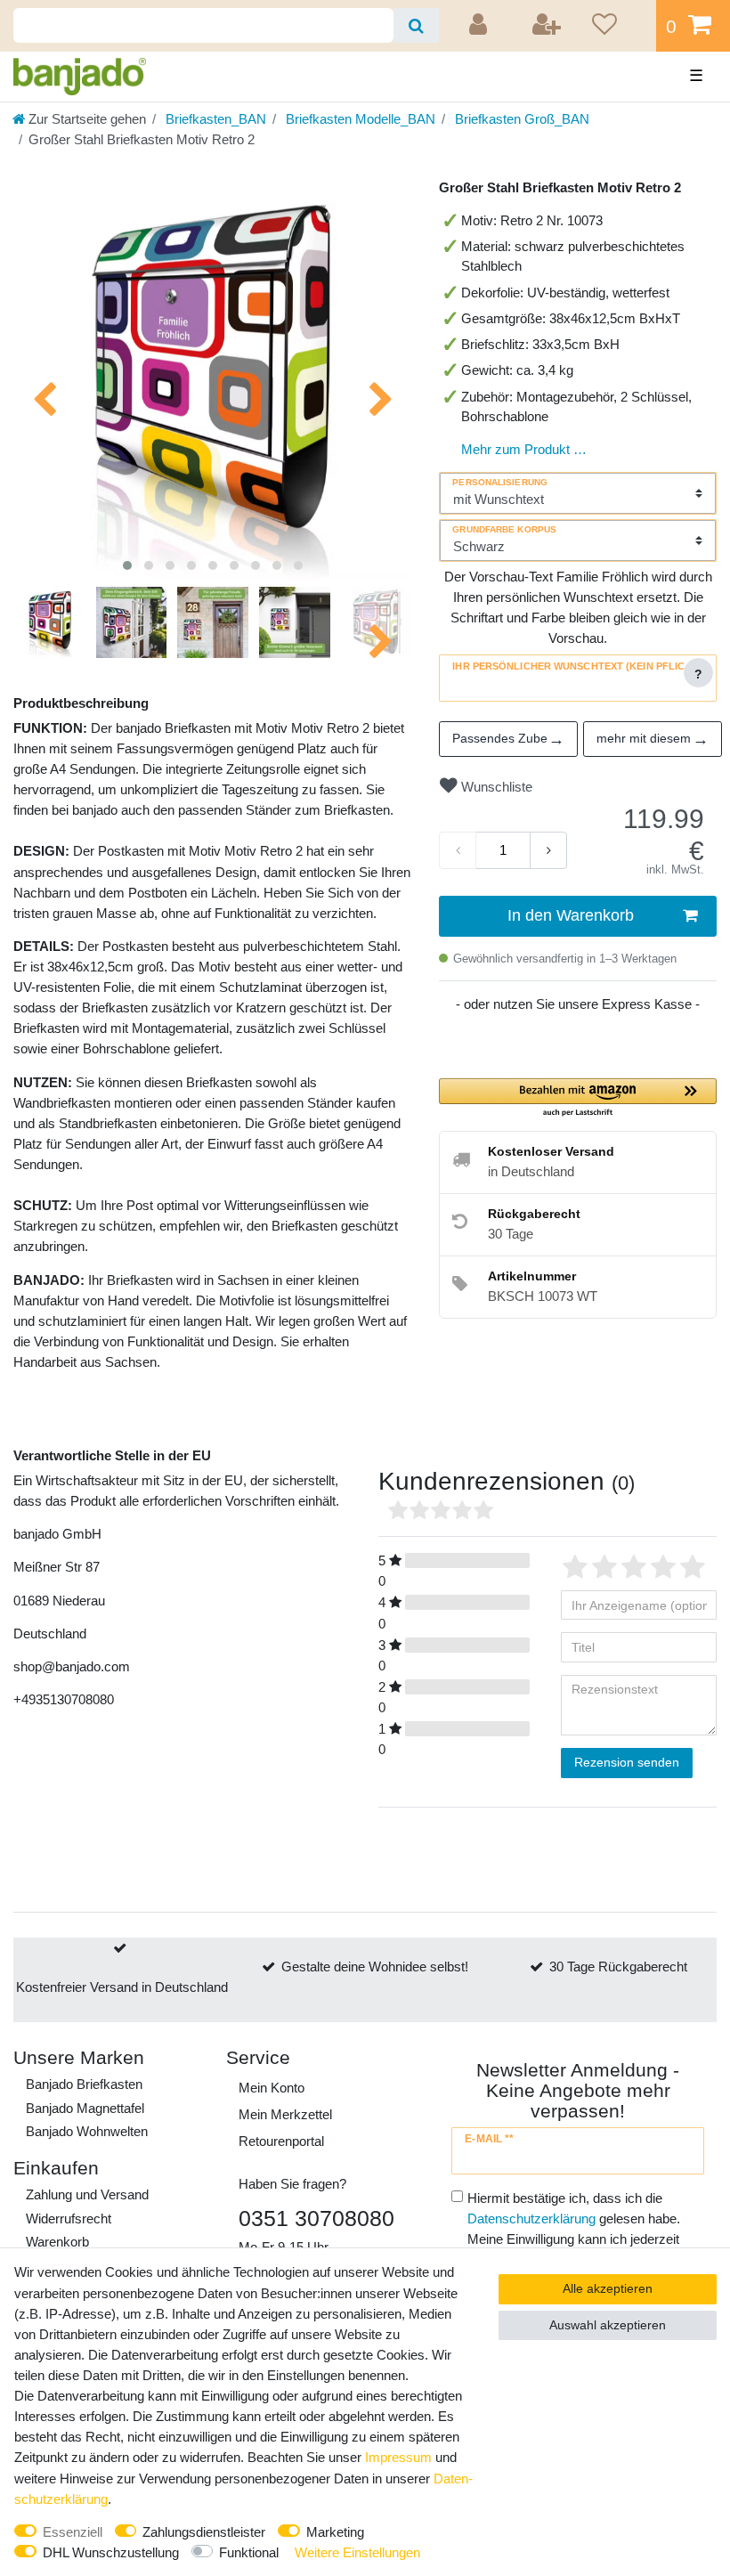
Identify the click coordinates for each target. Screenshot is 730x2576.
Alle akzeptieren (608, 2288)
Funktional (249, 2552)
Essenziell (73, 2532)
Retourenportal (281, 2141)
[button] (578, 1098)
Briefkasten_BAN (214, 119)
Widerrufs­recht (69, 2218)
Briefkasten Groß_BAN (520, 119)
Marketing (335, 2532)
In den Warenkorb (571, 915)
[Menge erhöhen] (548, 850)
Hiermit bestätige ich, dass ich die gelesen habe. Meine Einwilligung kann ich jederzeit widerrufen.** (574, 2229)
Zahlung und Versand (87, 2194)
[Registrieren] (547, 26)
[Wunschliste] (618, 26)
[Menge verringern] (458, 850)
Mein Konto (272, 2088)
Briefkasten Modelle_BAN (359, 119)
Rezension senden (627, 1762)
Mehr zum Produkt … (524, 449)
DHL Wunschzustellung (111, 2552)
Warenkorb (57, 2242)
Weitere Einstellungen (357, 2552)
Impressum (398, 2457)
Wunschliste (495, 787)
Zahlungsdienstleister (204, 2532)
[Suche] (416, 25)
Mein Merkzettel (285, 2114)
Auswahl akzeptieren (608, 2325)
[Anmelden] (481, 26)
